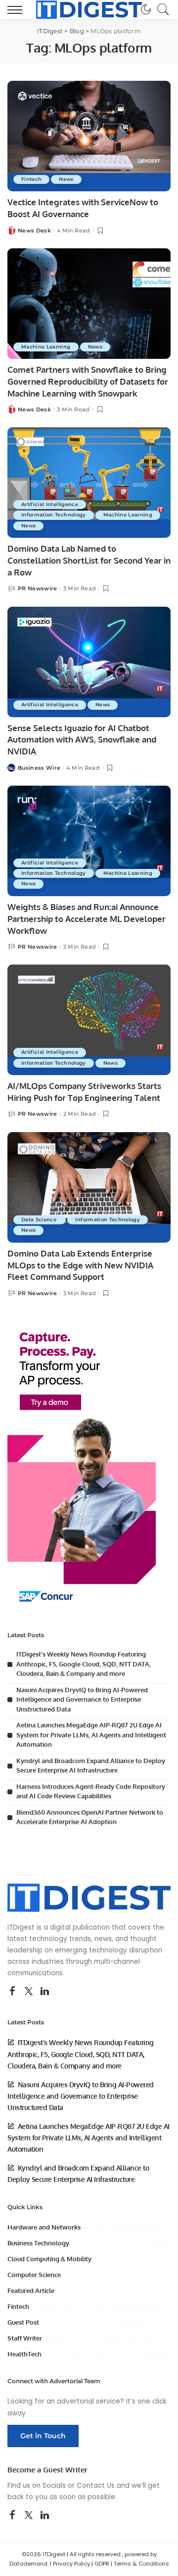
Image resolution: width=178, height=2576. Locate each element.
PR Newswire (38, 589)
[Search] (161, 9)
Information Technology (54, 515)
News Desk (34, 231)
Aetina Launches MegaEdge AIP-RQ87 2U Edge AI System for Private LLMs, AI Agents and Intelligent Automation (91, 1735)
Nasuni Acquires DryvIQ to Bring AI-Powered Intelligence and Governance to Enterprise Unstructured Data (82, 1699)
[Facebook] (12, 1992)
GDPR (102, 2564)
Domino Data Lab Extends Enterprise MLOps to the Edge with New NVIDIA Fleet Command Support (80, 1265)
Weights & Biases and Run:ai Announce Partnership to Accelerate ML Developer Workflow (87, 919)
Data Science (40, 1220)
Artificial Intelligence (50, 504)
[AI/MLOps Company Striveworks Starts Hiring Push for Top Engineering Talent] (89, 1020)
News (66, 179)
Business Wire (39, 768)
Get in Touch (43, 2436)
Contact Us (96, 2486)
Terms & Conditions (141, 2564)
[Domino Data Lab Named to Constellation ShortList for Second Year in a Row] (89, 483)
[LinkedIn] (45, 1992)
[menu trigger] (17, 9)
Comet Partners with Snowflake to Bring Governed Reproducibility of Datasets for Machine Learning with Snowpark (88, 381)
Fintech (31, 179)
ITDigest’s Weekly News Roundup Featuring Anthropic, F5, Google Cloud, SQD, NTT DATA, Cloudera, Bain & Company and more (84, 1664)
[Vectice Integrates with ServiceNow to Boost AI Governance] (89, 136)
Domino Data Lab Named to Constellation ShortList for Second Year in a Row (89, 560)
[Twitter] (29, 1992)
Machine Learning (46, 347)
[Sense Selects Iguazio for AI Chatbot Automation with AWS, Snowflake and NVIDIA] (89, 662)
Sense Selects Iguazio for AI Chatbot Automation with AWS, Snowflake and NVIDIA (82, 740)
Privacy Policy (71, 2564)
